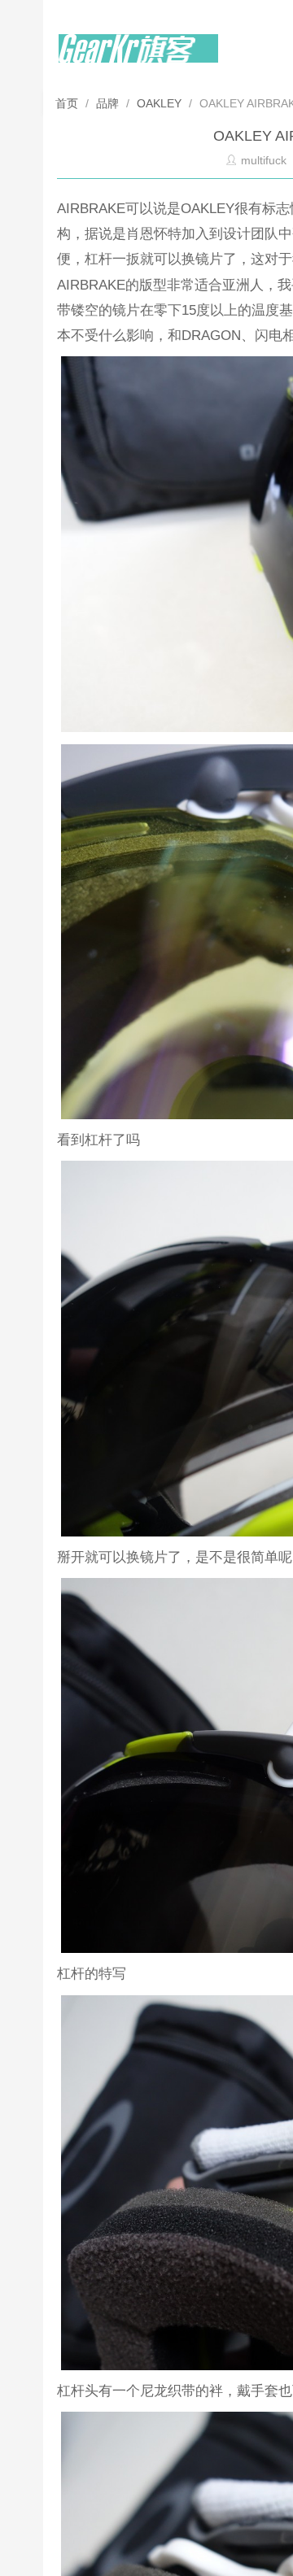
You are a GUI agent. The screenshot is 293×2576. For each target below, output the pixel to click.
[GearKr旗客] (138, 58)
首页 (68, 103)
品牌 (107, 103)
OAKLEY (159, 103)
